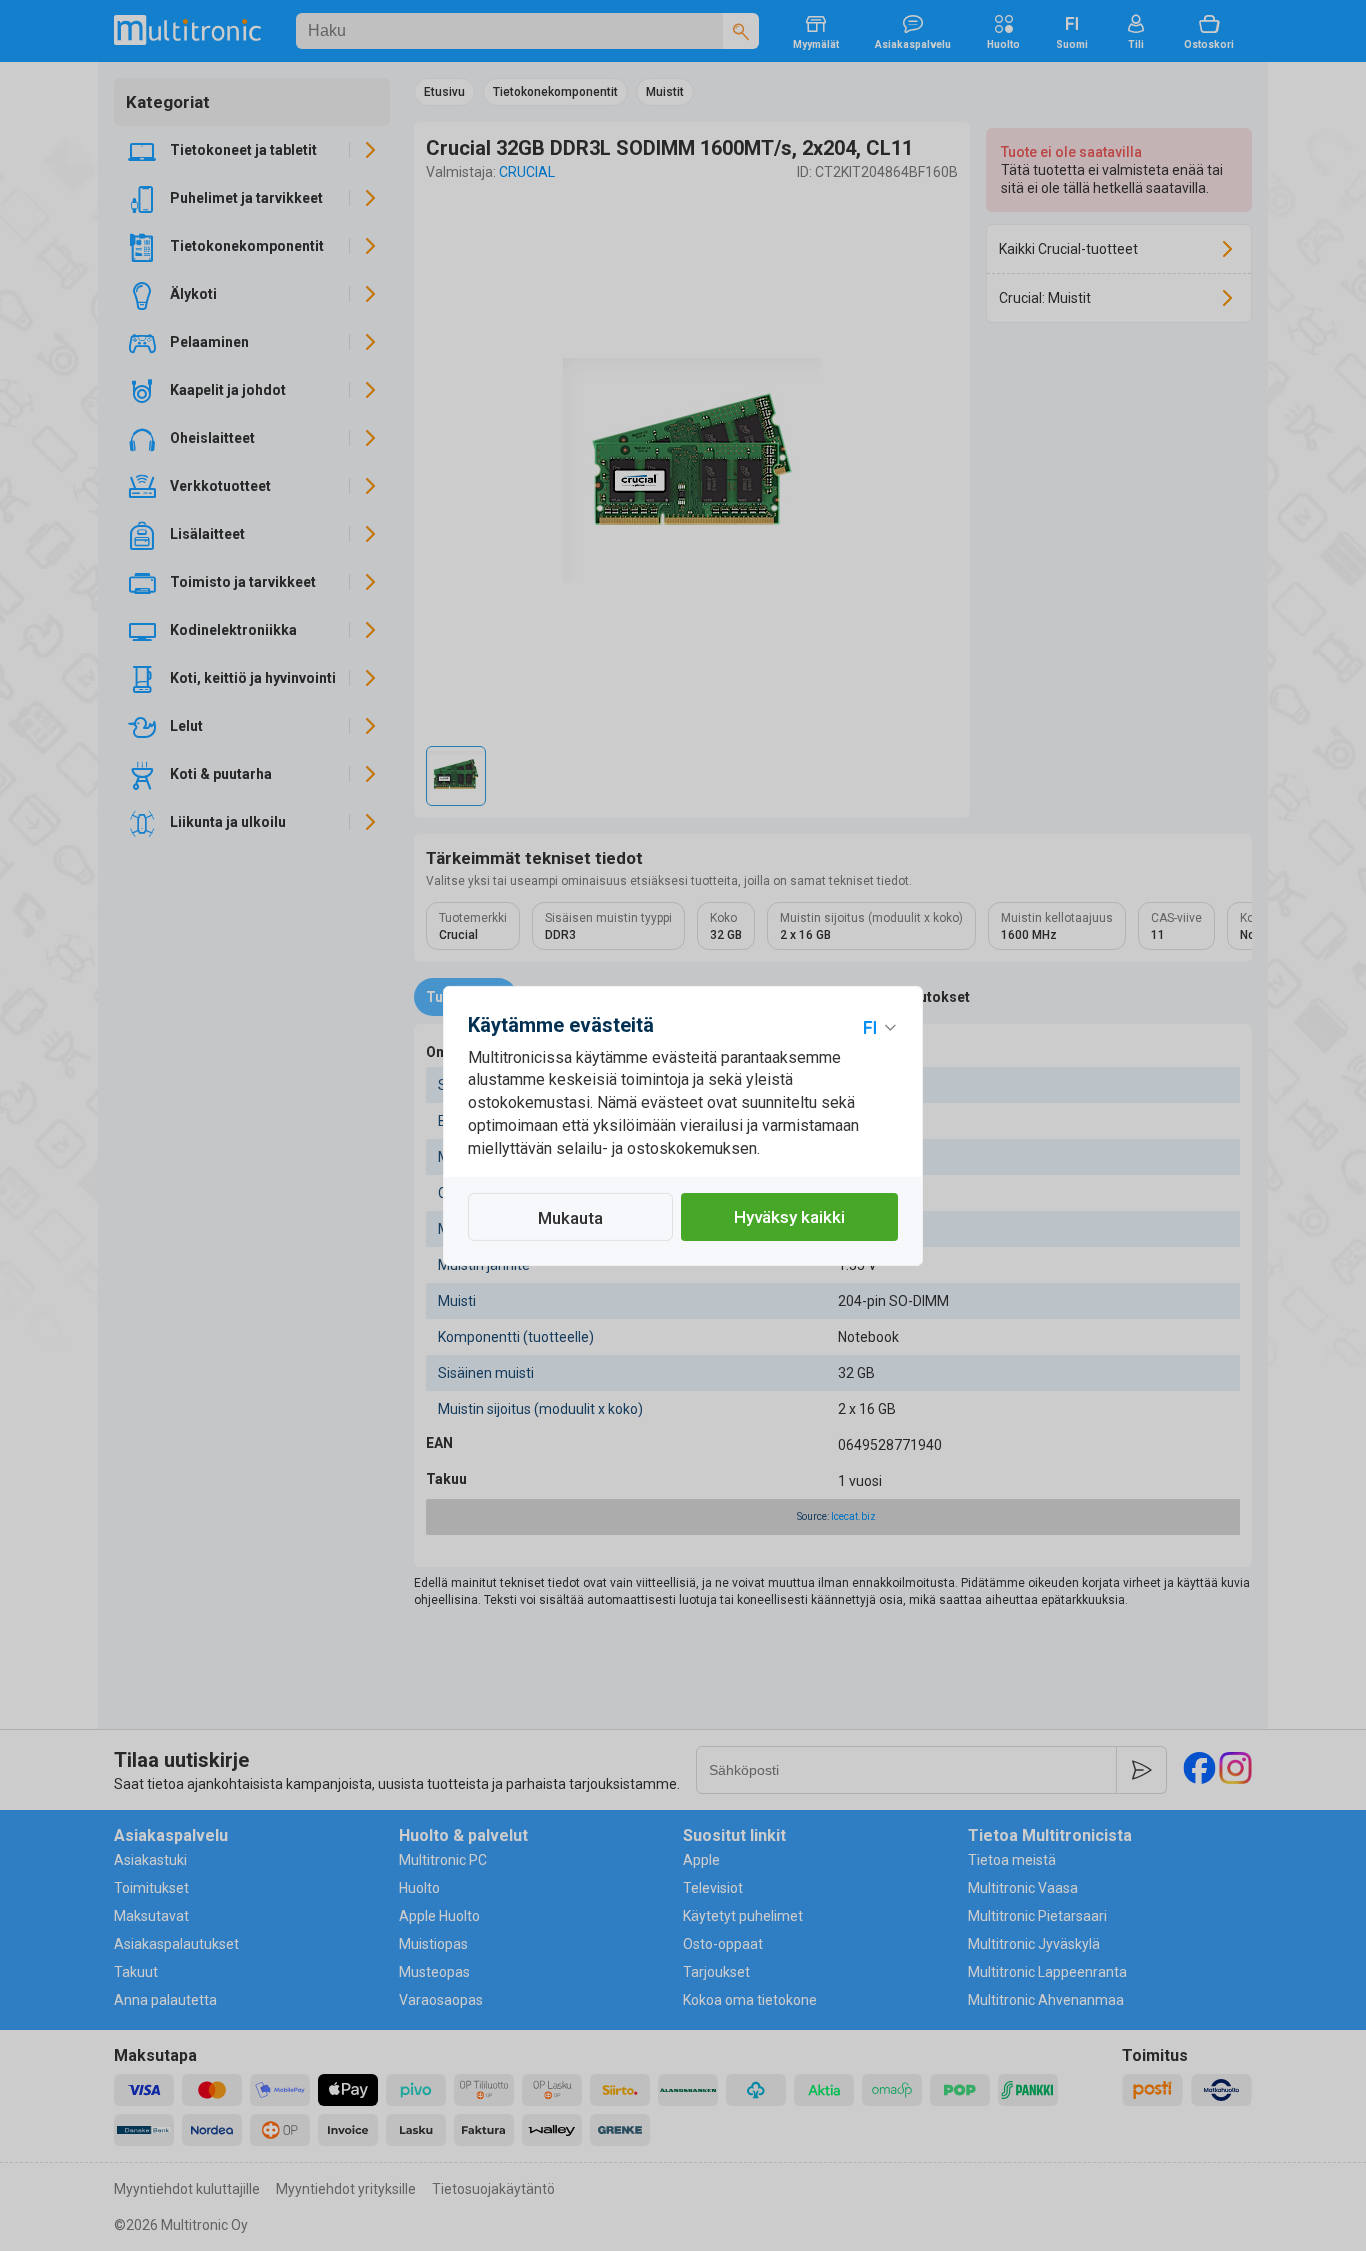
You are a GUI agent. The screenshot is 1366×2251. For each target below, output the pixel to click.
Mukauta (570, 1218)
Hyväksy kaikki (789, 1217)
